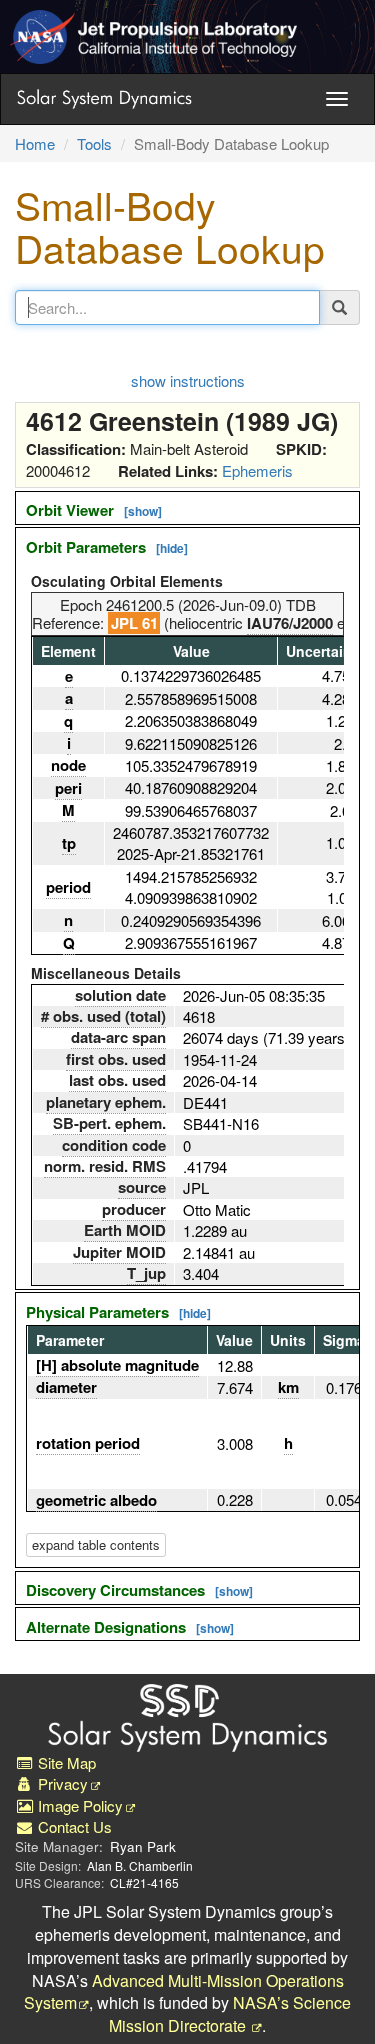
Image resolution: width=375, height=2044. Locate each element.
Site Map (65, 1762)
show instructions (188, 380)
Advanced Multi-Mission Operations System (184, 1992)
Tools (94, 143)
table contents (96, 1544)
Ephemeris (257, 470)
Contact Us (73, 1826)
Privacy (61, 1783)
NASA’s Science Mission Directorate (230, 2014)
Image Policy (78, 1805)
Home (35, 143)
